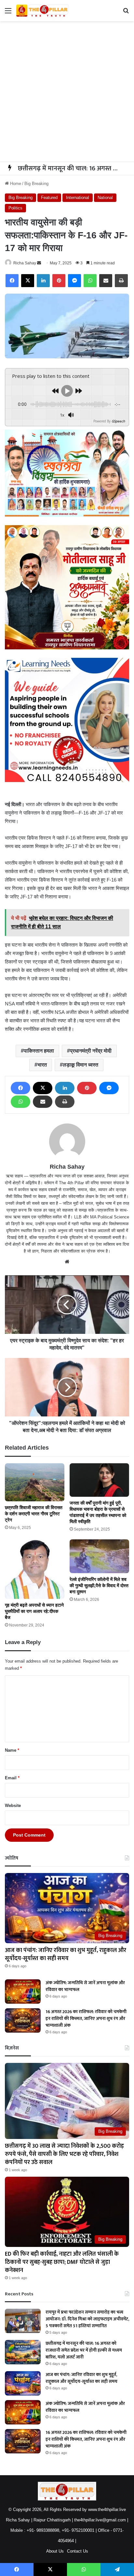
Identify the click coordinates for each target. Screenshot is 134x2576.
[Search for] (126, 13)
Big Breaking (36, 184)
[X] (28, 281)
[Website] (67, 1262)
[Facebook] (12, 281)
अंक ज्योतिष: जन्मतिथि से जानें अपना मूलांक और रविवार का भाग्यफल (85, 1986)
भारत (42, 1065)
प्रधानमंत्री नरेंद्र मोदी (91, 1051)
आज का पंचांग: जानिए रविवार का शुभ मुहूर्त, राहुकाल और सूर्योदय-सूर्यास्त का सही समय (66, 1954)
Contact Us (78, 2551)
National (105, 198)
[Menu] (8, 13)
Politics (15, 208)
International (78, 198)
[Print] (121, 281)
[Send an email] (39, 263)
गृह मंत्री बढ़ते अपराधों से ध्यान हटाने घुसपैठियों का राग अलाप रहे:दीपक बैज (34, 1611)
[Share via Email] (106, 281)
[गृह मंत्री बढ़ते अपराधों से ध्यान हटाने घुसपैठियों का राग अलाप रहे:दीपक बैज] (35, 1569)
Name (12, 1750)
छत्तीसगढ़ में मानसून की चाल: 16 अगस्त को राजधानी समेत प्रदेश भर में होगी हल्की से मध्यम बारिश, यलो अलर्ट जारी (84, 2350)
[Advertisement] (67, 91)
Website (13, 1806)
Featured (49, 198)
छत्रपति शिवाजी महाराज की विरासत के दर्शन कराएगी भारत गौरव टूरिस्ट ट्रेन (34, 1514)
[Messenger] (74, 281)
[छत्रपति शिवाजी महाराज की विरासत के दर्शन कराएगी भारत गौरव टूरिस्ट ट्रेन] (35, 1482)
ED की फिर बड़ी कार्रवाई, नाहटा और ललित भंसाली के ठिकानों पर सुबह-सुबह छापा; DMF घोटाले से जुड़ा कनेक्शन (62, 2262)
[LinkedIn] (43, 281)
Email (12, 1778)
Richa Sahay (25, 263)
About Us (55, 2551)
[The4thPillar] (42, 11)
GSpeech (118, 421)
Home (15, 184)
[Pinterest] (59, 281)
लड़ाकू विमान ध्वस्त (80, 1065)
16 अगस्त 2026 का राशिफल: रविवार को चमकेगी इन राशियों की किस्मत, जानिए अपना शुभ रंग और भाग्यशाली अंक (86, 2018)
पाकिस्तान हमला (39, 1051)
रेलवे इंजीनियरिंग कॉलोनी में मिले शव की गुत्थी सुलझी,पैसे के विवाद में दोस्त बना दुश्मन (99, 1586)
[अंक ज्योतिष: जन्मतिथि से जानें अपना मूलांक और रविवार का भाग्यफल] (23, 1992)
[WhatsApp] (90, 281)
